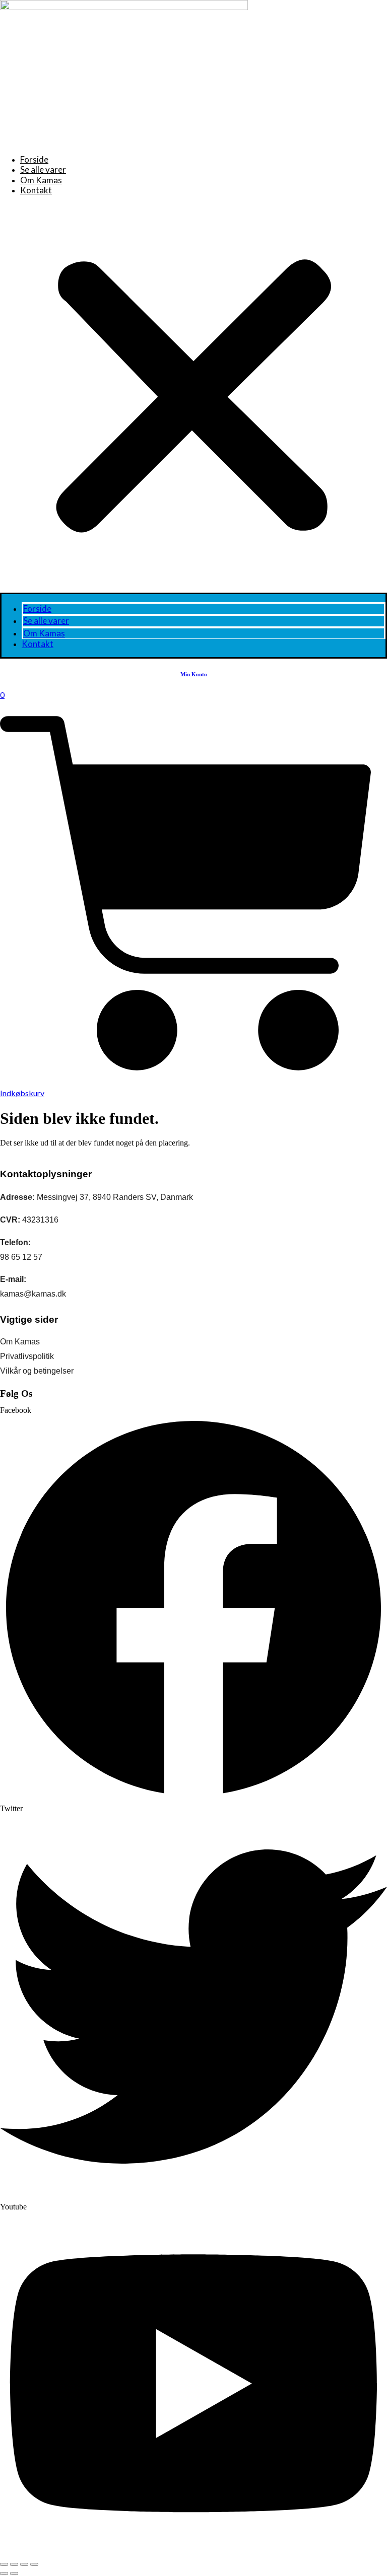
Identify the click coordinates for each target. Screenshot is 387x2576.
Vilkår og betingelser (37, 1371)
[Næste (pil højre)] (14, 2573)
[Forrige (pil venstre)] (4, 2573)
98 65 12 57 (21, 1257)
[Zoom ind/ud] (4, 2564)
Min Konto (194, 674)
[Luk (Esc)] (34, 2564)
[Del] (24, 2564)
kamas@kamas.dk (33, 1294)
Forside (34, 159)
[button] (193, 398)
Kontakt (36, 190)
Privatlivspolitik (27, 1356)
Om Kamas (41, 180)
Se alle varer (43, 169)
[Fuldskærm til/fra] (14, 2564)
